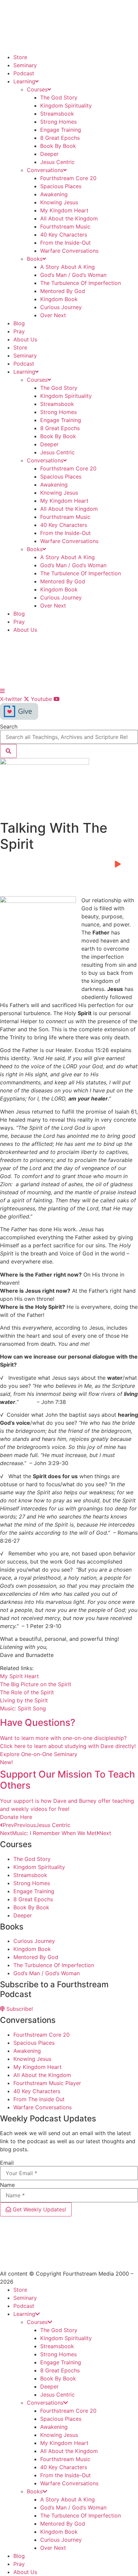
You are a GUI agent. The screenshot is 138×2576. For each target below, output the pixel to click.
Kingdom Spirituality (66, 106)
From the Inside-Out (65, 243)
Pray (19, 331)
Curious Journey (61, 307)
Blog (19, 323)
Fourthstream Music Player (47, 2083)
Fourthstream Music (65, 226)
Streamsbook (57, 114)
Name (7, 2185)
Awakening (54, 194)
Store (20, 57)
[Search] (8, 751)
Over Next (53, 315)
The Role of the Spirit (27, 1692)
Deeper (49, 154)
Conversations (45, 170)
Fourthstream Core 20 (68, 178)
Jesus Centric (57, 162)
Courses (37, 89)
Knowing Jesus (59, 202)
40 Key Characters (64, 235)
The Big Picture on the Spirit (36, 1684)
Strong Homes (58, 122)
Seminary (25, 65)
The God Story (59, 97)
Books (35, 259)
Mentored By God (63, 291)
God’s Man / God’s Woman (73, 275)
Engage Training (61, 130)
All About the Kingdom (69, 218)
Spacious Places (61, 186)
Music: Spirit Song (23, 1708)
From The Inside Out (39, 2099)
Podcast (24, 73)
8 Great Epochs (60, 138)
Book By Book (58, 146)
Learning (24, 81)
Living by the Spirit (24, 1700)
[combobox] (69, 737)
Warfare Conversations (69, 251)
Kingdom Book (59, 299)
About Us (25, 339)
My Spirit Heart (19, 1676)
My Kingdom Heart (64, 210)
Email (7, 2163)
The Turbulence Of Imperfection (81, 283)
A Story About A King (67, 267)
